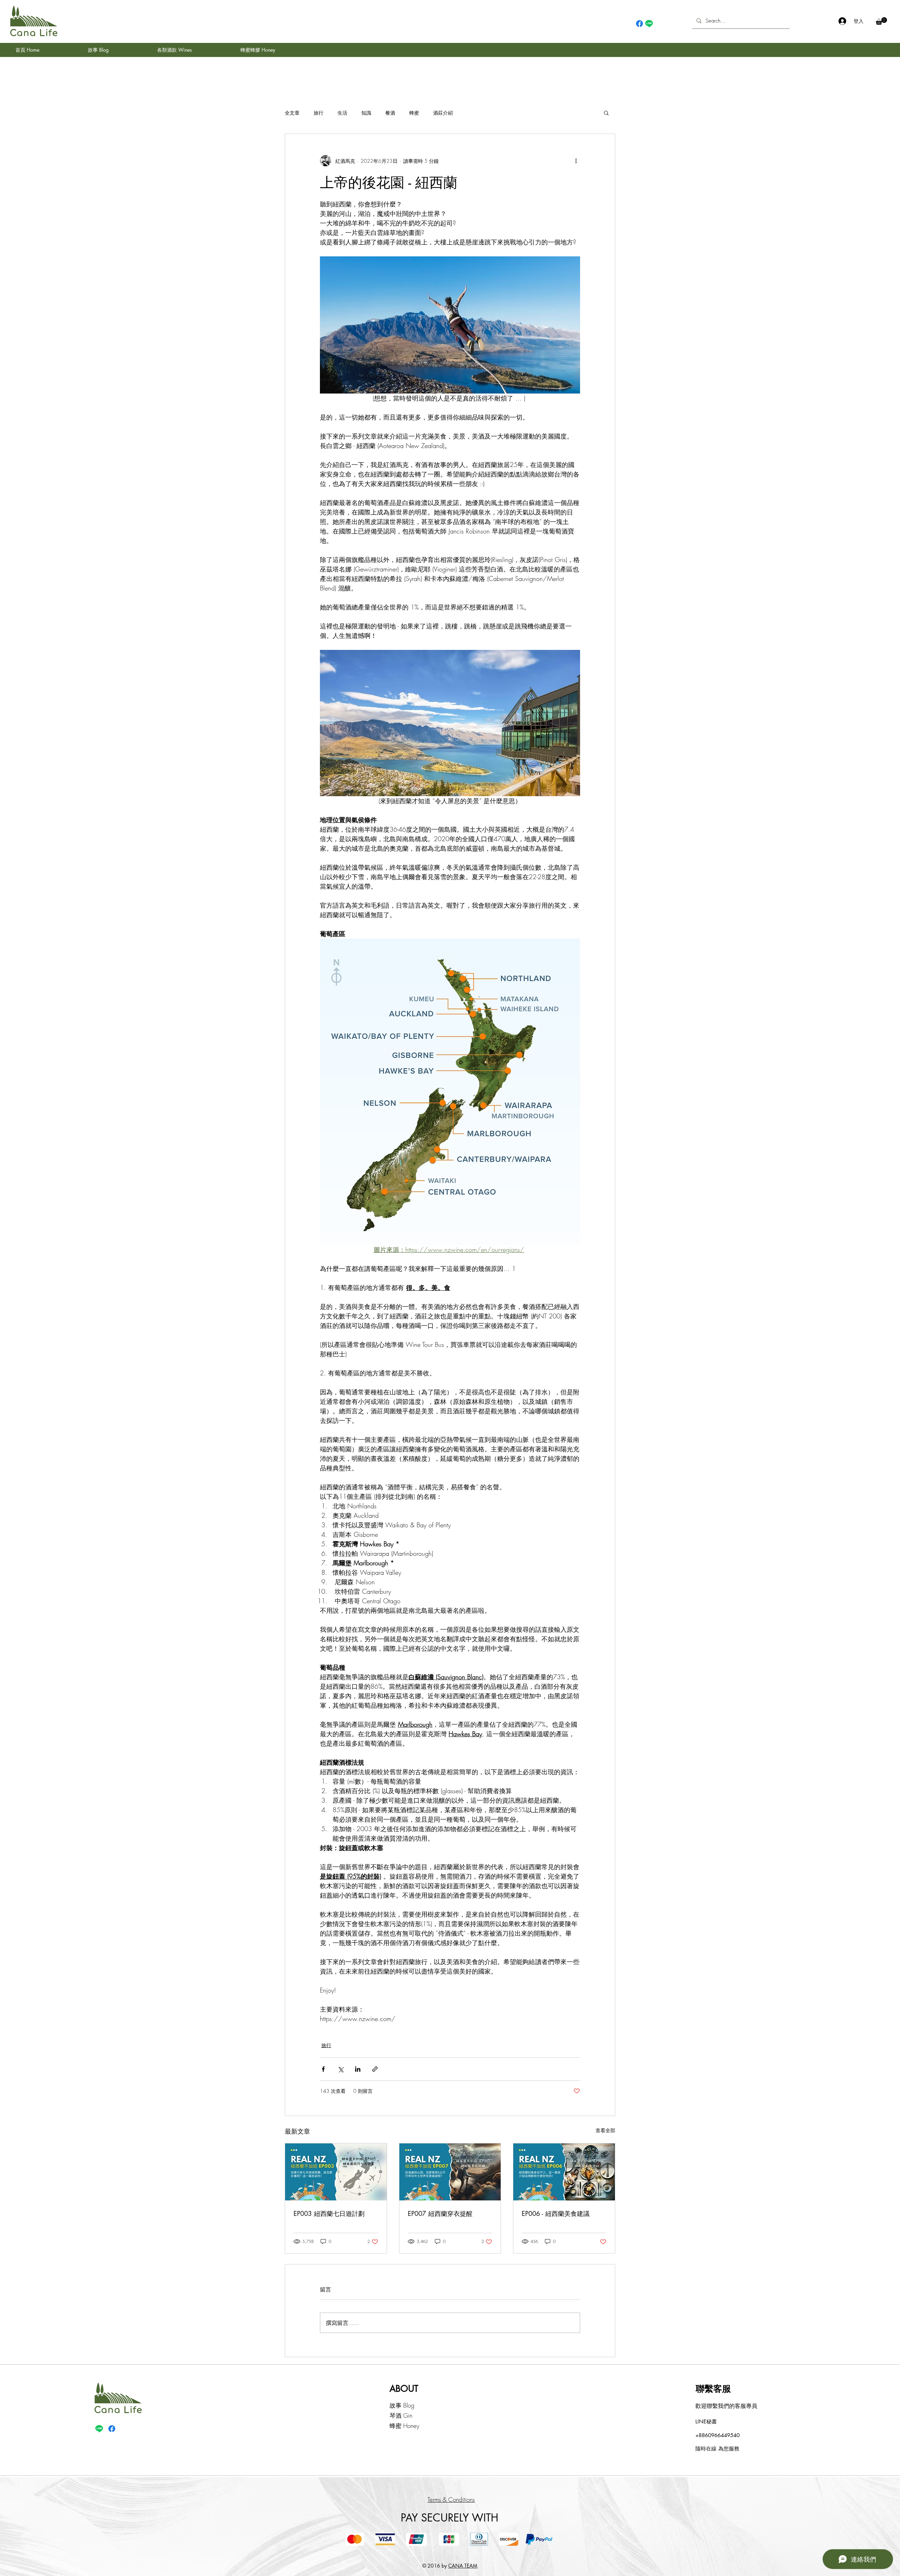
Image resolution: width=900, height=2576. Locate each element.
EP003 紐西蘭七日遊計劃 (329, 2213)
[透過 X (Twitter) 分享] (340, 2069)
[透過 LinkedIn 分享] (358, 2069)
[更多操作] (576, 161)
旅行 (319, 113)
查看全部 (605, 2130)
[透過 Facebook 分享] (323, 2069)
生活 (342, 113)
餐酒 (390, 113)
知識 (366, 113)
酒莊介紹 (443, 113)
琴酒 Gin (401, 2415)
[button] (881, 21)
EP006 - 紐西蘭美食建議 (556, 2213)
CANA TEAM (463, 2566)
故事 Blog (402, 2405)
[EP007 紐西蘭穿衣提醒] (450, 2172)
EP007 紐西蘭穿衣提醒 (440, 2213)
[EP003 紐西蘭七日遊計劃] (336, 2172)
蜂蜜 (414, 113)
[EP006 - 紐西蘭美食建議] (564, 2172)
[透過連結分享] (375, 2069)
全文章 (292, 113)
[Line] (649, 24)
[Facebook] (639, 24)
